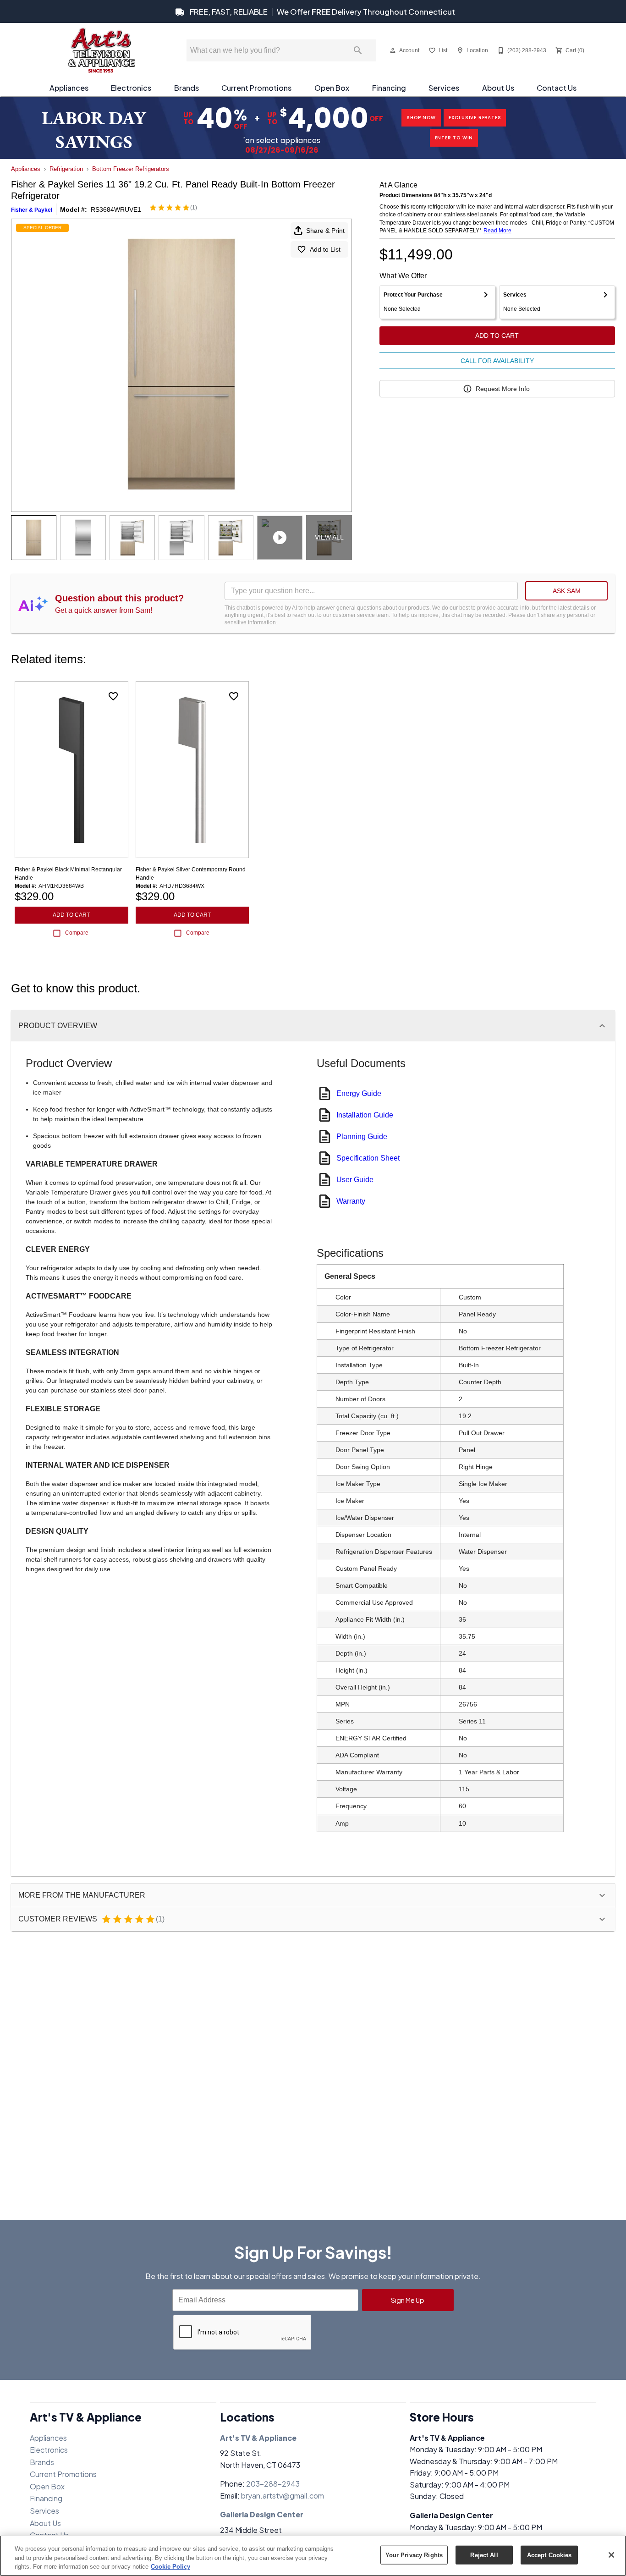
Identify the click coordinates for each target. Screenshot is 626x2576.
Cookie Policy (170, 2567)
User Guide (355, 1180)
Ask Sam (567, 591)
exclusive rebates (475, 118)
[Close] (611, 2555)
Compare (77, 933)
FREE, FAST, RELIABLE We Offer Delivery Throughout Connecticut (322, 12)
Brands (187, 88)
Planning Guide (362, 1137)
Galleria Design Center (262, 2514)
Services (444, 88)
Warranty (351, 1201)
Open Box (332, 88)
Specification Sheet (368, 1158)
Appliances (69, 88)
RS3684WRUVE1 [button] (116, 209)
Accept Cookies (549, 2555)
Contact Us (557, 88)
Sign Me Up (408, 2300)
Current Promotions (256, 88)
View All (329, 537)
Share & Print (325, 231)
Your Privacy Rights (414, 2555)
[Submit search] (358, 50)
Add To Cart (497, 336)
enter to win (454, 138)
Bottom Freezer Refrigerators (131, 169)
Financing (389, 88)
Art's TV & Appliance (258, 2438)
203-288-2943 (273, 2484)
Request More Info (503, 389)
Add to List (325, 249)
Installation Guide (365, 1115)
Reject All (484, 2555)
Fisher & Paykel (32, 210)
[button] (393, 50)
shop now (421, 118)
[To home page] (101, 50)
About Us (498, 88)
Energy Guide (359, 1093)
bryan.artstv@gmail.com (283, 2496)
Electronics (131, 88)
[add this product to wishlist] (113, 696)
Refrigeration (66, 169)
